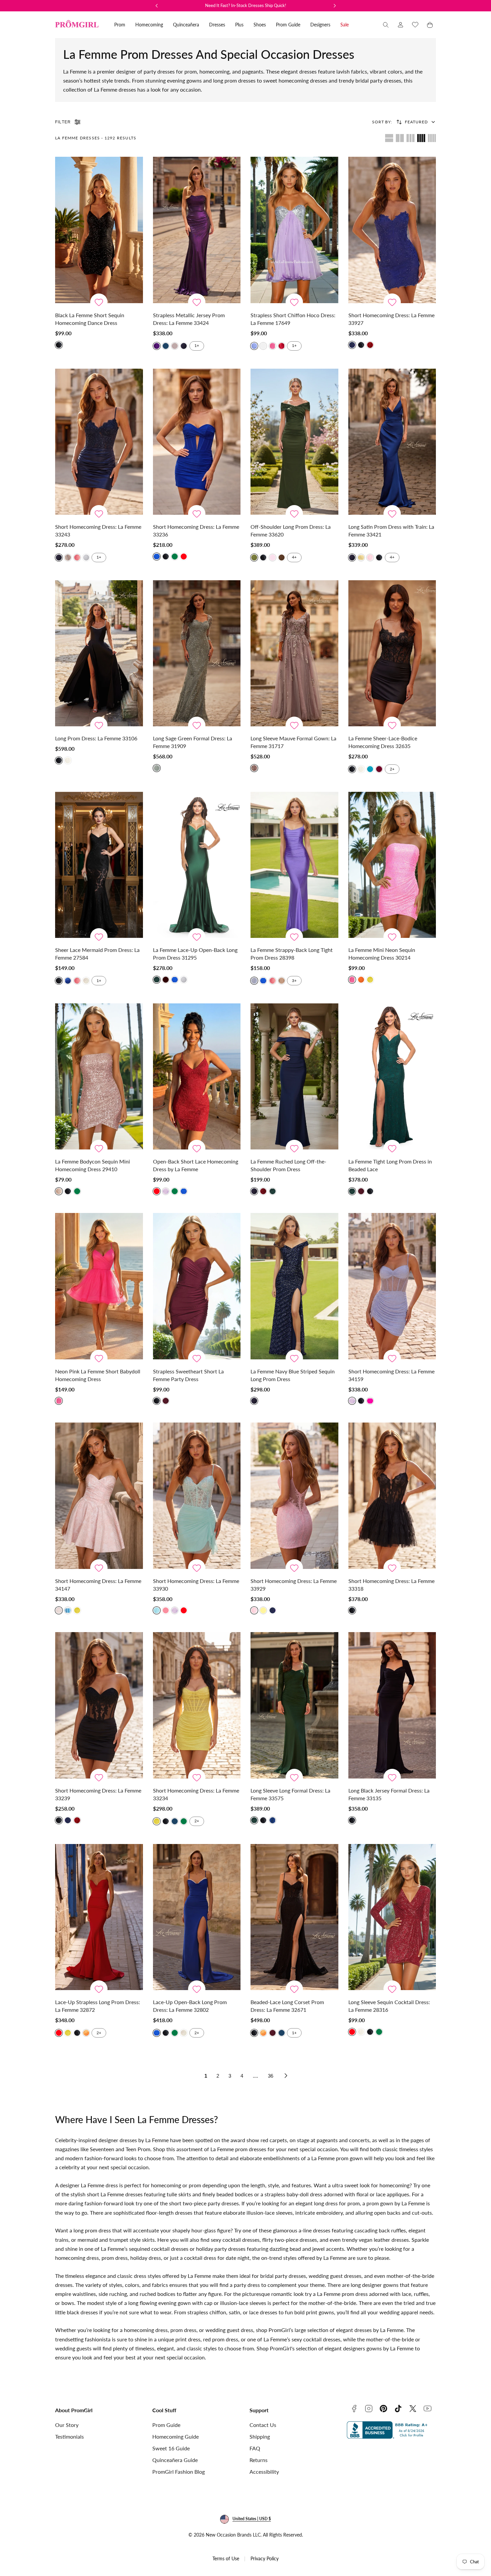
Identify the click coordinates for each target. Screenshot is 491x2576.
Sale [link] (345, 25)
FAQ (255, 2448)
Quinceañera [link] (186, 25)
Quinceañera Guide (175, 2460)
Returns (259, 2460)
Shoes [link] (260, 25)
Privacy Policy (265, 2558)
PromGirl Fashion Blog (179, 2472)
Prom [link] (120, 25)
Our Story (67, 2425)
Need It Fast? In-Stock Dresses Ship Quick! (246, 5)
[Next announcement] (335, 6)
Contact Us (263, 2425)
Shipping (260, 2436)
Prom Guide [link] (288, 25)
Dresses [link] (217, 25)
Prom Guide (166, 2425)
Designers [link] (320, 25)
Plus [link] (239, 25)
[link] (400, 25)
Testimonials (69, 2436)
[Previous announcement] (157, 6)
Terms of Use (226, 2558)
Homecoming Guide (176, 2436)
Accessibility (264, 2472)
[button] (386, 25)
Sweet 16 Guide (171, 2448)
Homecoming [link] (149, 25)
